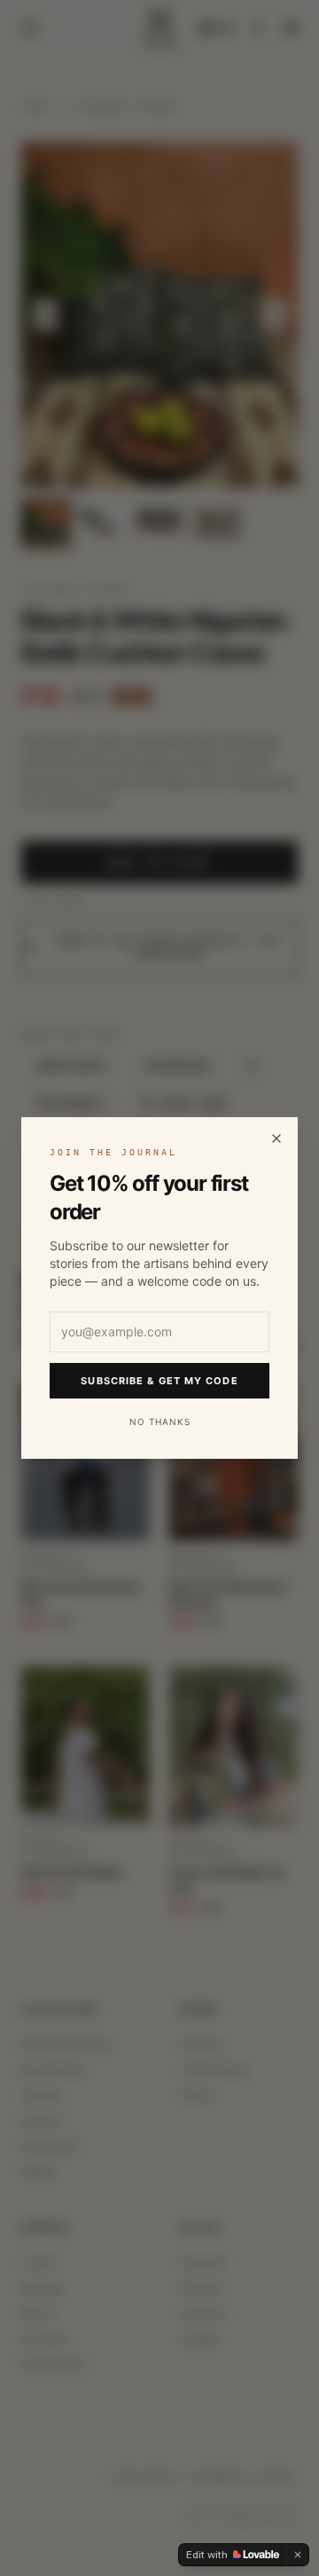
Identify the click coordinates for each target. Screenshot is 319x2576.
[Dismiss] (298, 2555)
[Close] (276, 1138)
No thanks (160, 1422)
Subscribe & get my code (159, 1381)
